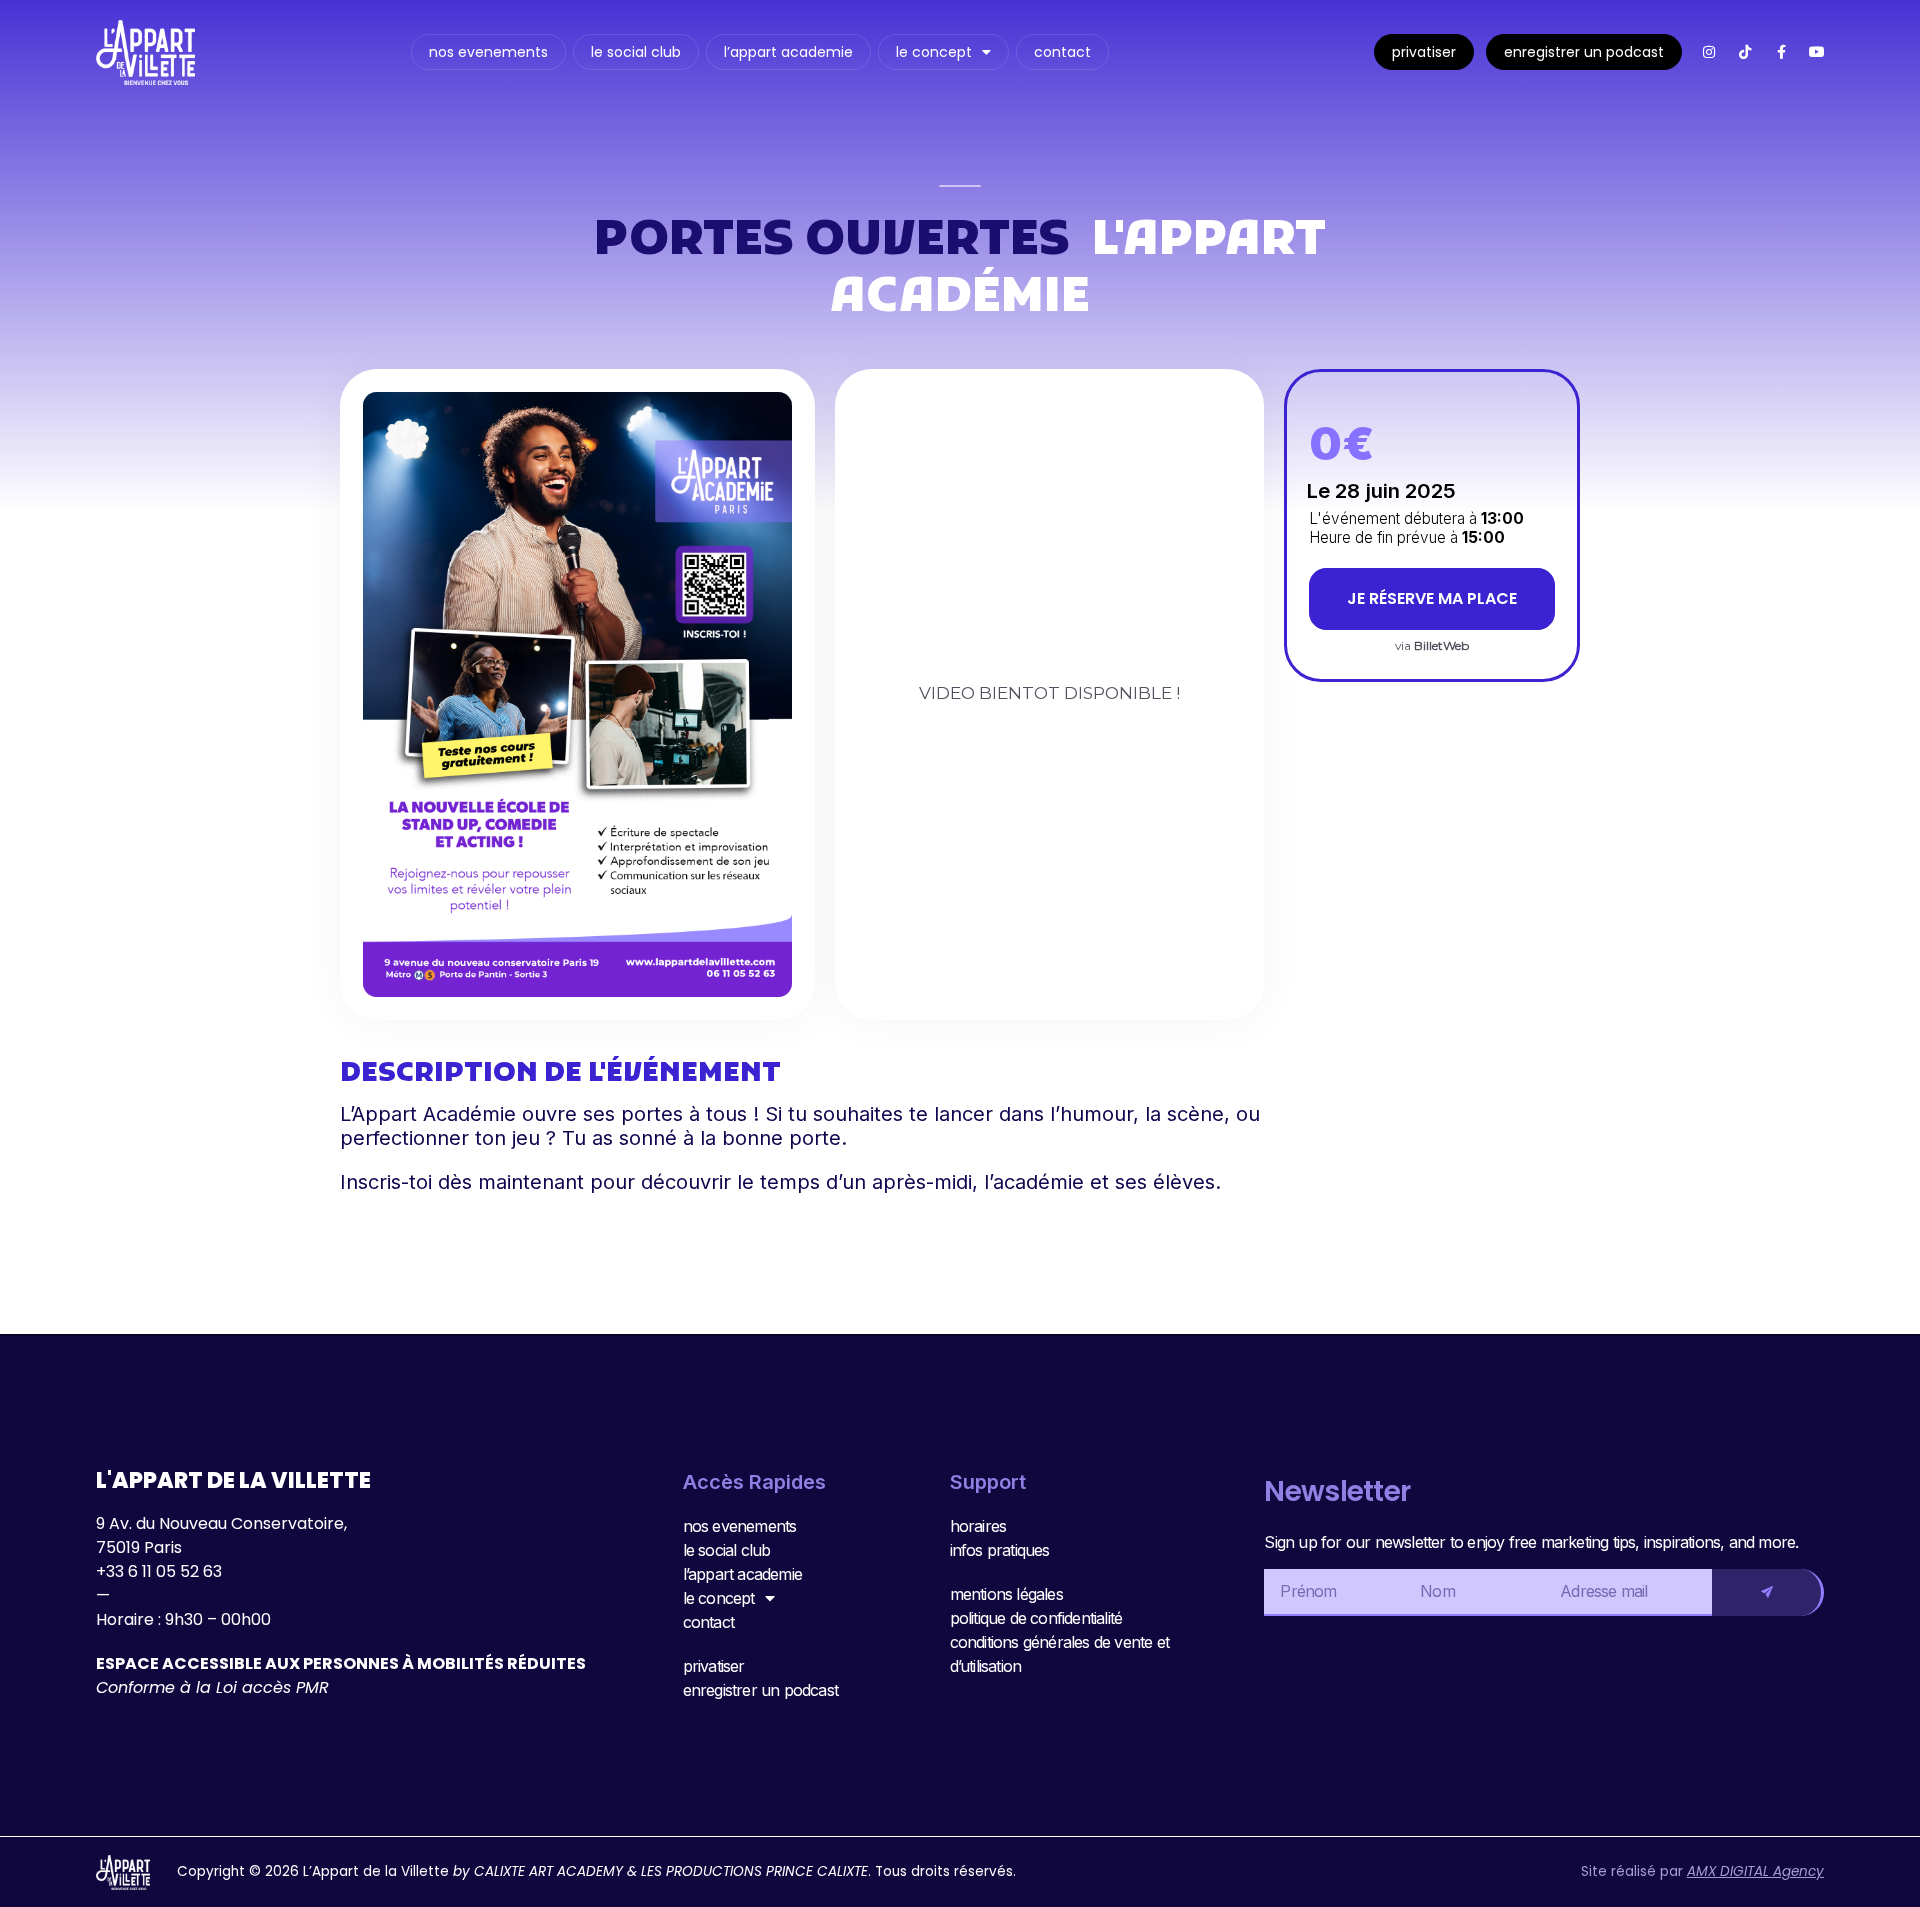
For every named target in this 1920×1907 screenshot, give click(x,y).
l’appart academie (788, 52)
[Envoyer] (1768, 1592)
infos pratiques (1000, 1550)
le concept (934, 52)
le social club (636, 52)
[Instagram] (1709, 52)
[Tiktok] (1745, 52)
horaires (978, 1526)
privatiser (1424, 52)
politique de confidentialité (1036, 1618)
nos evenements (488, 52)
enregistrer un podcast (1584, 52)
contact (1062, 52)
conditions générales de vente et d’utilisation (1059, 1654)
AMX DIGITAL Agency (1755, 1871)
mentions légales (1006, 1594)
